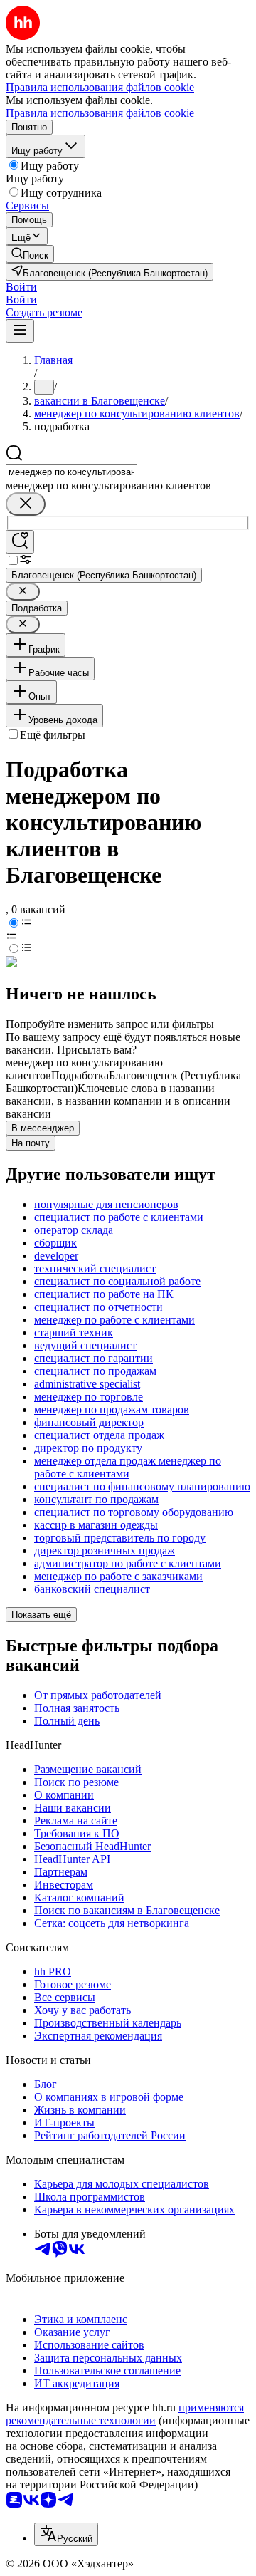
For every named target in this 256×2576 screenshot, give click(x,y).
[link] (30, 254)
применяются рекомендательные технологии (125, 2414)
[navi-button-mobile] (20, 331)
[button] (21, 287)
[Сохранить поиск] (20, 542)
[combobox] (71, 472)
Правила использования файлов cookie (100, 113)
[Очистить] (26, 504)
